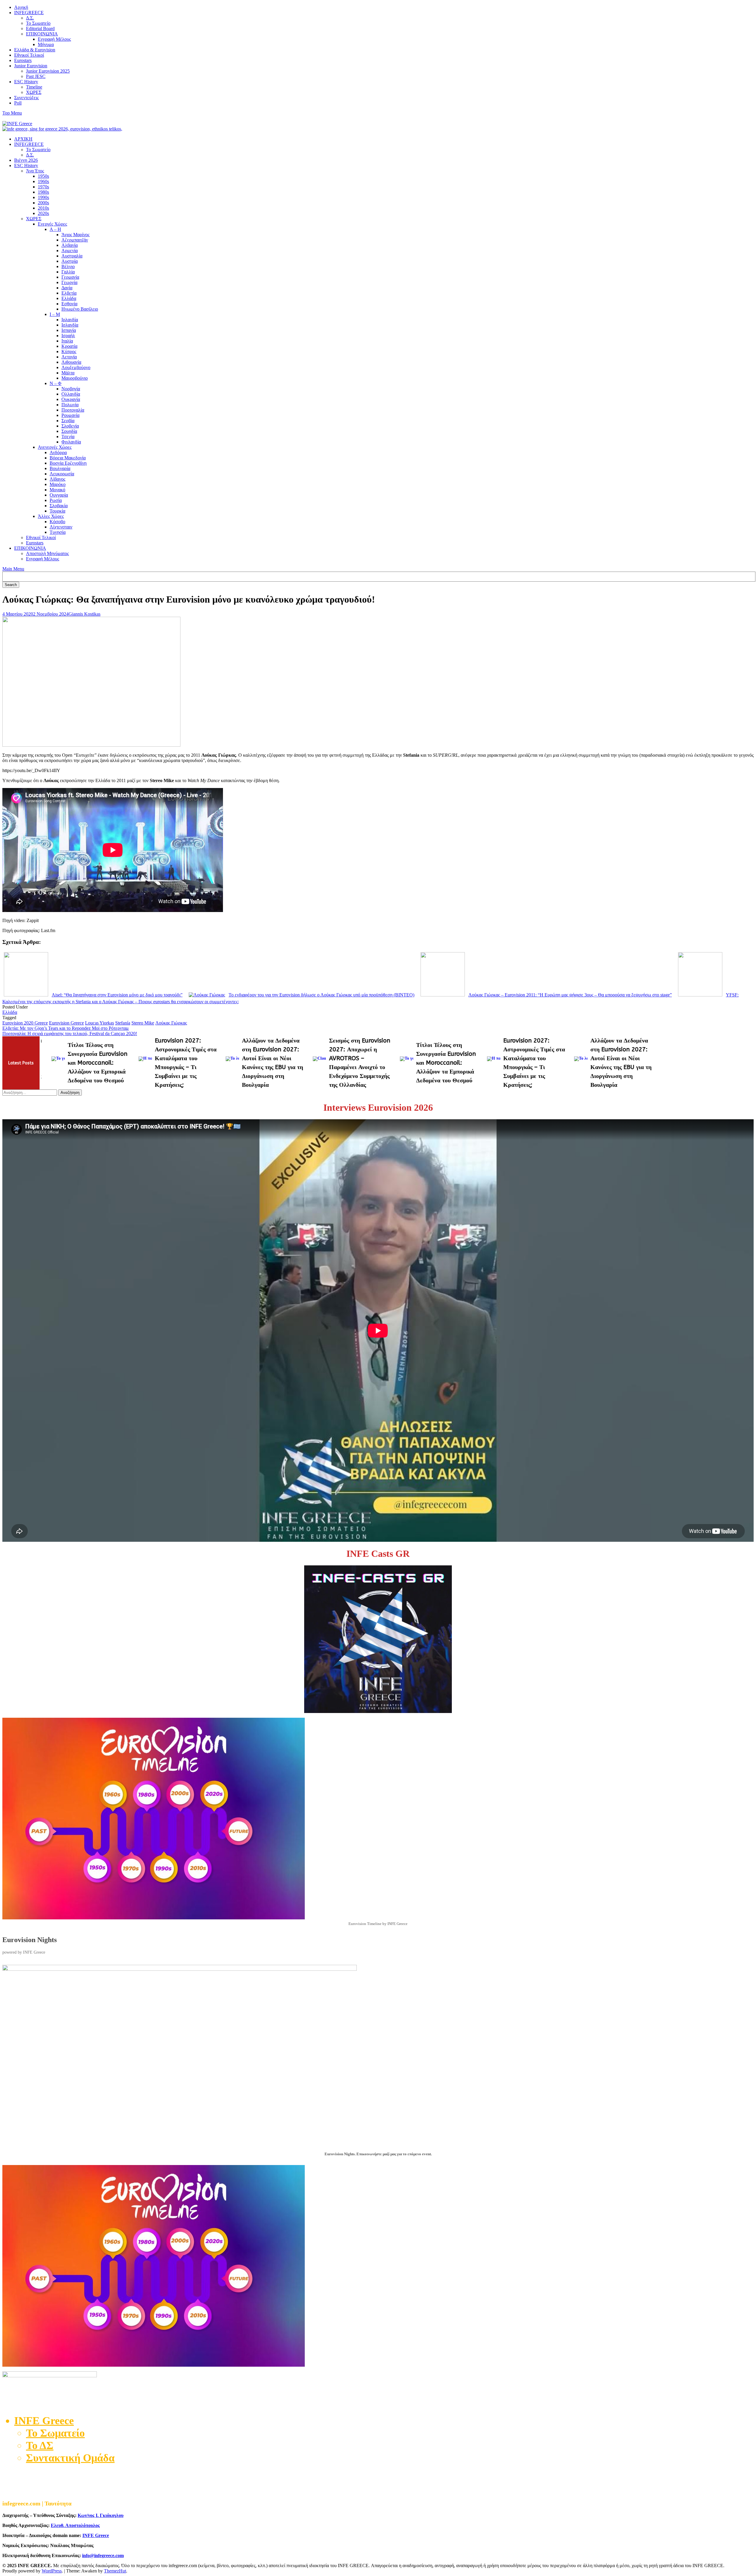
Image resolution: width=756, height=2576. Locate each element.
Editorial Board (40, 28)
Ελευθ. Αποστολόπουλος (75, 2525)
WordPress (52, 2571)
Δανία (67, 288)
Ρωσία (56, 500)
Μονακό (57, 490)
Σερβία (68, 421)
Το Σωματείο (38, 23)
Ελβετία (69, 293)
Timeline (34, 87)
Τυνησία (58, 532)
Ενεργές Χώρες (52, 224)
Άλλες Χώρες (51, 516)
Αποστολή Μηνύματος (47, 553)
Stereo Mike (143, 1023)
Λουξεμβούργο (76, 367)
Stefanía (123, 1023)
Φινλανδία (71, 442)
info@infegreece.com (103, 2555)
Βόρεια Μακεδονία (68, 458)
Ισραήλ (68, 336)
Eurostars (23, 60)
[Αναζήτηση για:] (30, 1092)
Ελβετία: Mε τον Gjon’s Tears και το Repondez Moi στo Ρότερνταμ (66, 1028)
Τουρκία (57, 511)
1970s (43, 187)
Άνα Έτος (35, 171)
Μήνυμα (46, 44)
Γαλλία (68, 272)
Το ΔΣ (40, 2446)
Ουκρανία (71, 399)
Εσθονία (69, 304)
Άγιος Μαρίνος (75, 235)
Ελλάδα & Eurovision (35, 50)
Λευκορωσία (62, 474)
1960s (43, 181)
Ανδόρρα (58, 452)
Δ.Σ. (30, 18)
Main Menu (13, 569)
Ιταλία (67, 341)
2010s (43, 208)
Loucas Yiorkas (100, 1023)
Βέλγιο (68, 266)
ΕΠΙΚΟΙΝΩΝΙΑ (42, 34)
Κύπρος (69, 351)
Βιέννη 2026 (26, 160)
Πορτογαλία (73, 410)
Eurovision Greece (66, 1023)
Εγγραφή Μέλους (54, 39)
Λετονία (69, 357)
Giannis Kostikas (84, 614)
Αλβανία (70, 245)
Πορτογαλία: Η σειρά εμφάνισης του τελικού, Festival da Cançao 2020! (70, 1034)
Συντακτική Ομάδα (70, 2458)
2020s (43, 213)
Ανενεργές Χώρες (55, 447)
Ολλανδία (71, 394)
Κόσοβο (57, 522)
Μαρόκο (58, 484)
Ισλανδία (70, 325)
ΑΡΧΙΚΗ (23, 139)
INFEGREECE (29, 13)
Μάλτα (68, 373)
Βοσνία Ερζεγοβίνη (68, 463)
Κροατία (69, 346)
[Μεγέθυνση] (746, 1973)
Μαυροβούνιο (75, 378)
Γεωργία (69, 282)
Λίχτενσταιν (61, 527)
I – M (55, 314)
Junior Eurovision (31, 66)
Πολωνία (70, 405)
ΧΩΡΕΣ (34, 92)
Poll (18, 103)
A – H (55, 229)
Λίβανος (57, 479)
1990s (43, 197)
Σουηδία (69, 431)
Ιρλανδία (70, 320)
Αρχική (21, 7)
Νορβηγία (71, 389)
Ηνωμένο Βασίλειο (80, 309)
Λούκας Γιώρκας (171, 1023)
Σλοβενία (70, 426)
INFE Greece (96, 2535)
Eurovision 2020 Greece (25, 1023)
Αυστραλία (72, 256)
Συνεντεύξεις (26, 98)
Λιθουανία (71, 362)
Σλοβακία (59, 506)
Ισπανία (69, 330)
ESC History (26, 82)
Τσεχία (68, 437)
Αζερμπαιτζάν (75, 240)
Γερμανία (70, 277)
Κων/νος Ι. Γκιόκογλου (101, 2515)
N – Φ (56, 383)
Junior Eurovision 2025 (48, 71)
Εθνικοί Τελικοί (29, 55)
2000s (43, 203)
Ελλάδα (69, 298)
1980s (43, 192)
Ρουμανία (70, 415)
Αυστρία (70, 261)
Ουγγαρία (59, 495)
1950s (43, 176)
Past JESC (36, 76)
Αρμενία (70, 251)
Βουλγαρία (60, 468)
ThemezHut (115, 2571)
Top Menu (12, 113)
